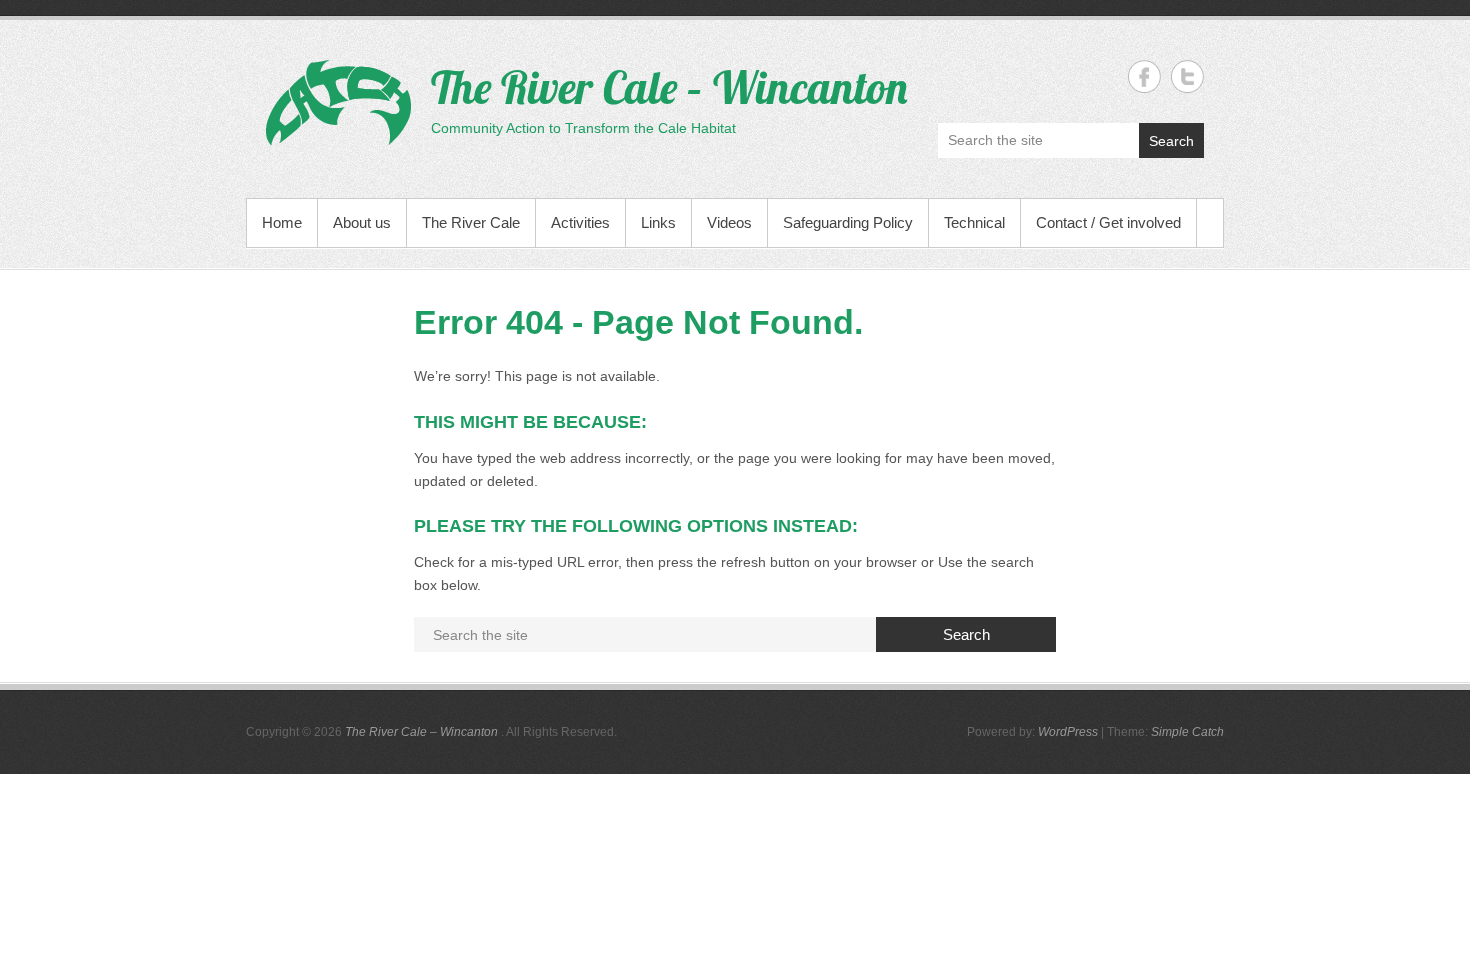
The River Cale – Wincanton (669, 87)
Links (658, 222)
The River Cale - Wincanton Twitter (1187, 76)
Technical (974, 222)
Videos (729, 222)
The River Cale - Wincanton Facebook (1144, 76)
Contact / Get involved (1108, 222)
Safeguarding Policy (848, 222)
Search (1171, 141)
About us (362, 222)
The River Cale (471, 222)
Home (282, 222)
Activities (580, 222)
